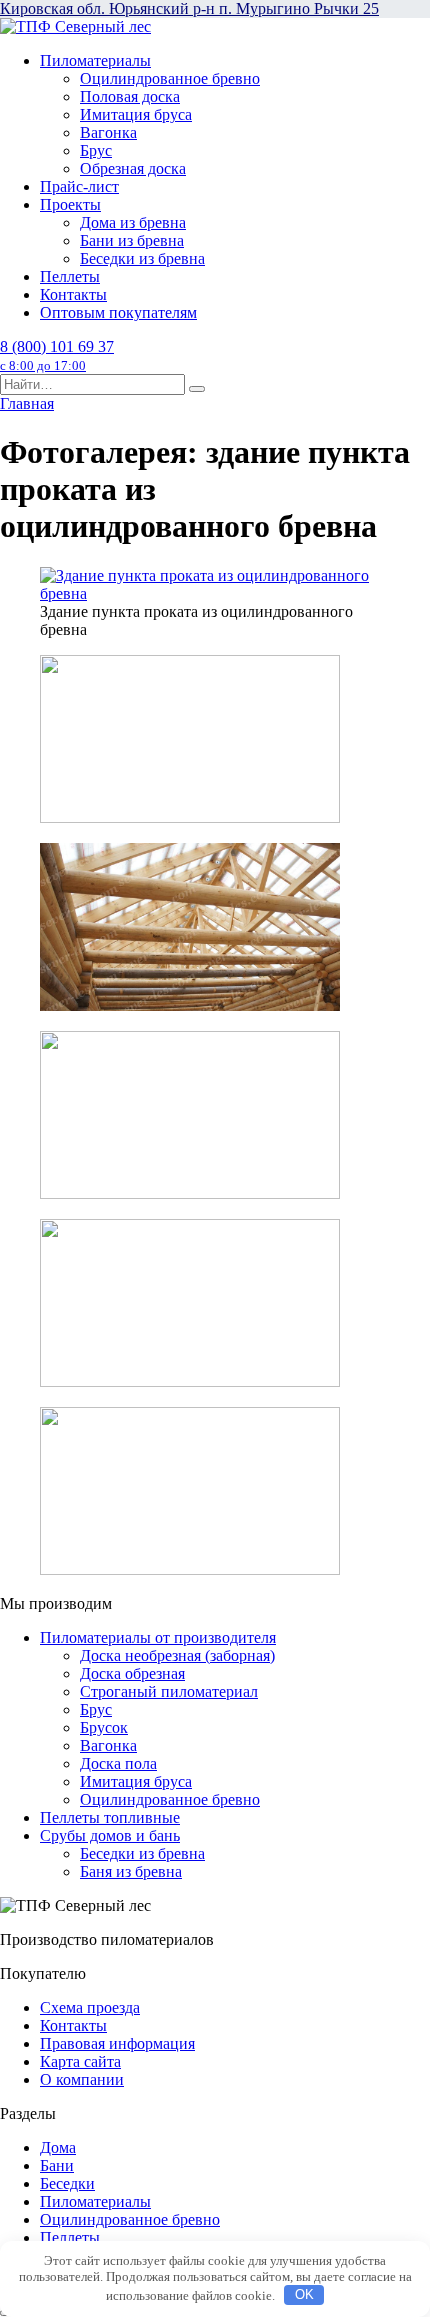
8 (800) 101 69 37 (57, 355)
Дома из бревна (133, 222)
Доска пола (118, 1763)
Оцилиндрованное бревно (170, 78)
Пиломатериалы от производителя (158, 1637)
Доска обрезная (132, 1673)
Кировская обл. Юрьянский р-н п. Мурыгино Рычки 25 (189, 8)
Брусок (104, 1727)
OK (304, 2294)
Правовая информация (117, 2043)
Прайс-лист (79, 186)
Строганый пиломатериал (169, 1691)
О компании (82, 2079)
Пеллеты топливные (110, 1817)
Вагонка (108, 132)
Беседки (67, 2183)
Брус (96, 150)
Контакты (73, 294)
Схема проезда (90, 2007)
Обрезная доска (133, 168)
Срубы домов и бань (110, 1835)
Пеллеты (70, 276)
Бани (57, 2165)
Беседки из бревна (142, 258)
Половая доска (130, 96)
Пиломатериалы (95, 60)
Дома (58, 2147)
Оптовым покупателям (118, 312)
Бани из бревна (132, 240)
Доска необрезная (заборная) (177, 1655)
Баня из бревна (131, 1871)
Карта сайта (80, 2061)
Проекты (70, 204)
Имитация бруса (136, 114)
